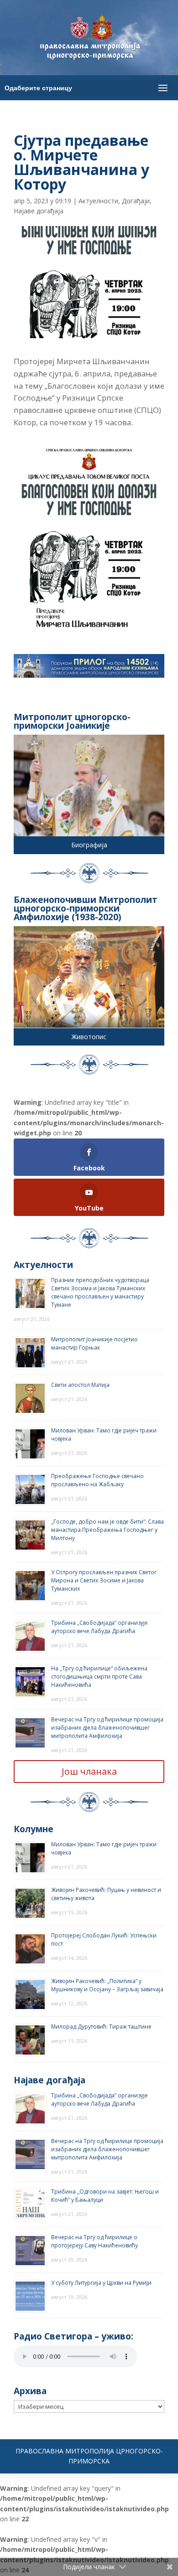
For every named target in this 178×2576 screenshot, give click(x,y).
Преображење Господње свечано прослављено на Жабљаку (97, 1480)
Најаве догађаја (39, 211)
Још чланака (89, 1771)
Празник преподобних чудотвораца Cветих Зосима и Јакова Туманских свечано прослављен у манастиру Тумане (100, 1292)
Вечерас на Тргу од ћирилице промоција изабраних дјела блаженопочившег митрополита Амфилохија (107, 1728)
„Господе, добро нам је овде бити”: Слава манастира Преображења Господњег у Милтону (107, 1530)
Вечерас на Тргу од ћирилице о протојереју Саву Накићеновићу (94, 2241)
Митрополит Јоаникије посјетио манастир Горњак (94, 1343)
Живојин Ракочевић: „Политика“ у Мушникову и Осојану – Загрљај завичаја (107, 1985)
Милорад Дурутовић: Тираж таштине (101, 2027)
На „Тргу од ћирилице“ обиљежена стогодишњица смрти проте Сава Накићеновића (99, 1677)
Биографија (89, 845)
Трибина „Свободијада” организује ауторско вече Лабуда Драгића (99, 1627)
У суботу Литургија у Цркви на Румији (101, 2283)
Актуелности (98, 201)
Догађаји (136, 201)
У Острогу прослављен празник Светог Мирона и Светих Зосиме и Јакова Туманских (104, 1580)
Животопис (89, 1037)
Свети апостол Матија (80, 1385)
